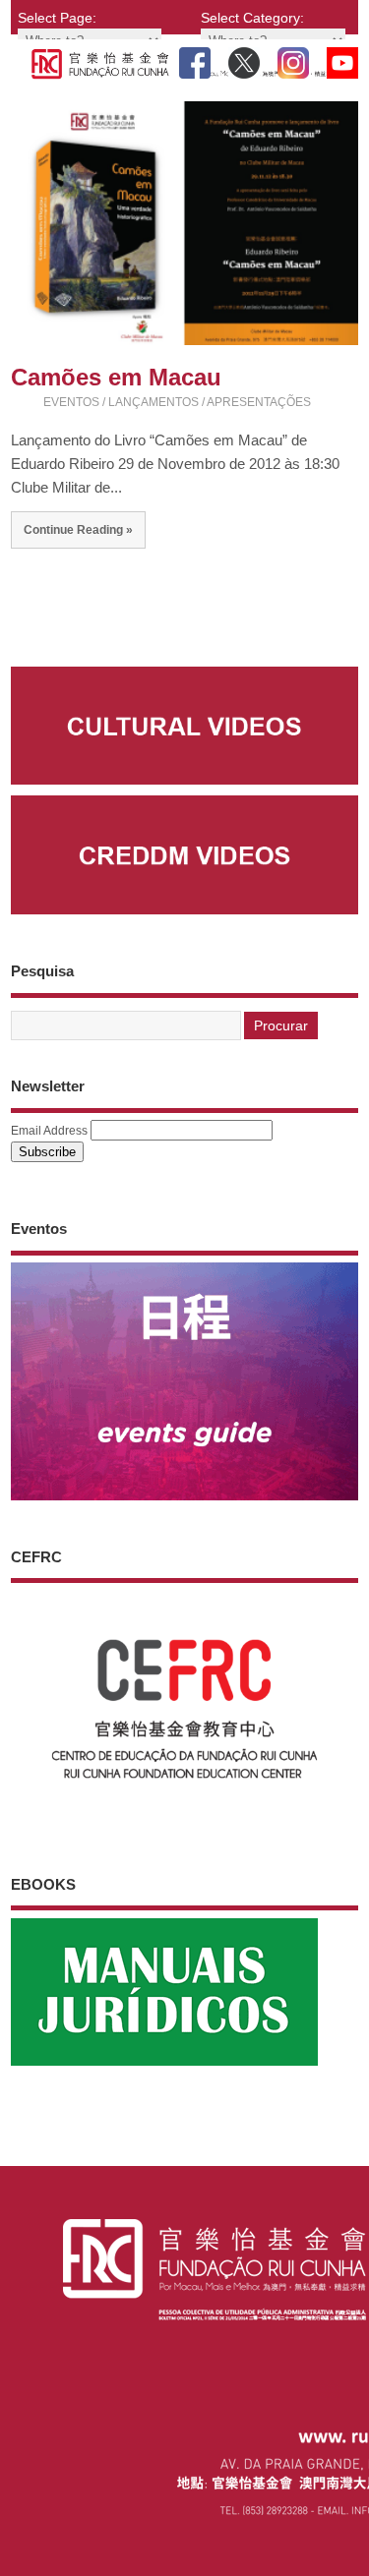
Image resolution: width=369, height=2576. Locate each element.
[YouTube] (342, 59)
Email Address (49, 1131)
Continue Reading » (78, 529)
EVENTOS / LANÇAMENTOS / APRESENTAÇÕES (177, 402)
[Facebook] (195, 59)
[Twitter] (244, 59)
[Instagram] (293, 59)
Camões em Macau (116, 377)
